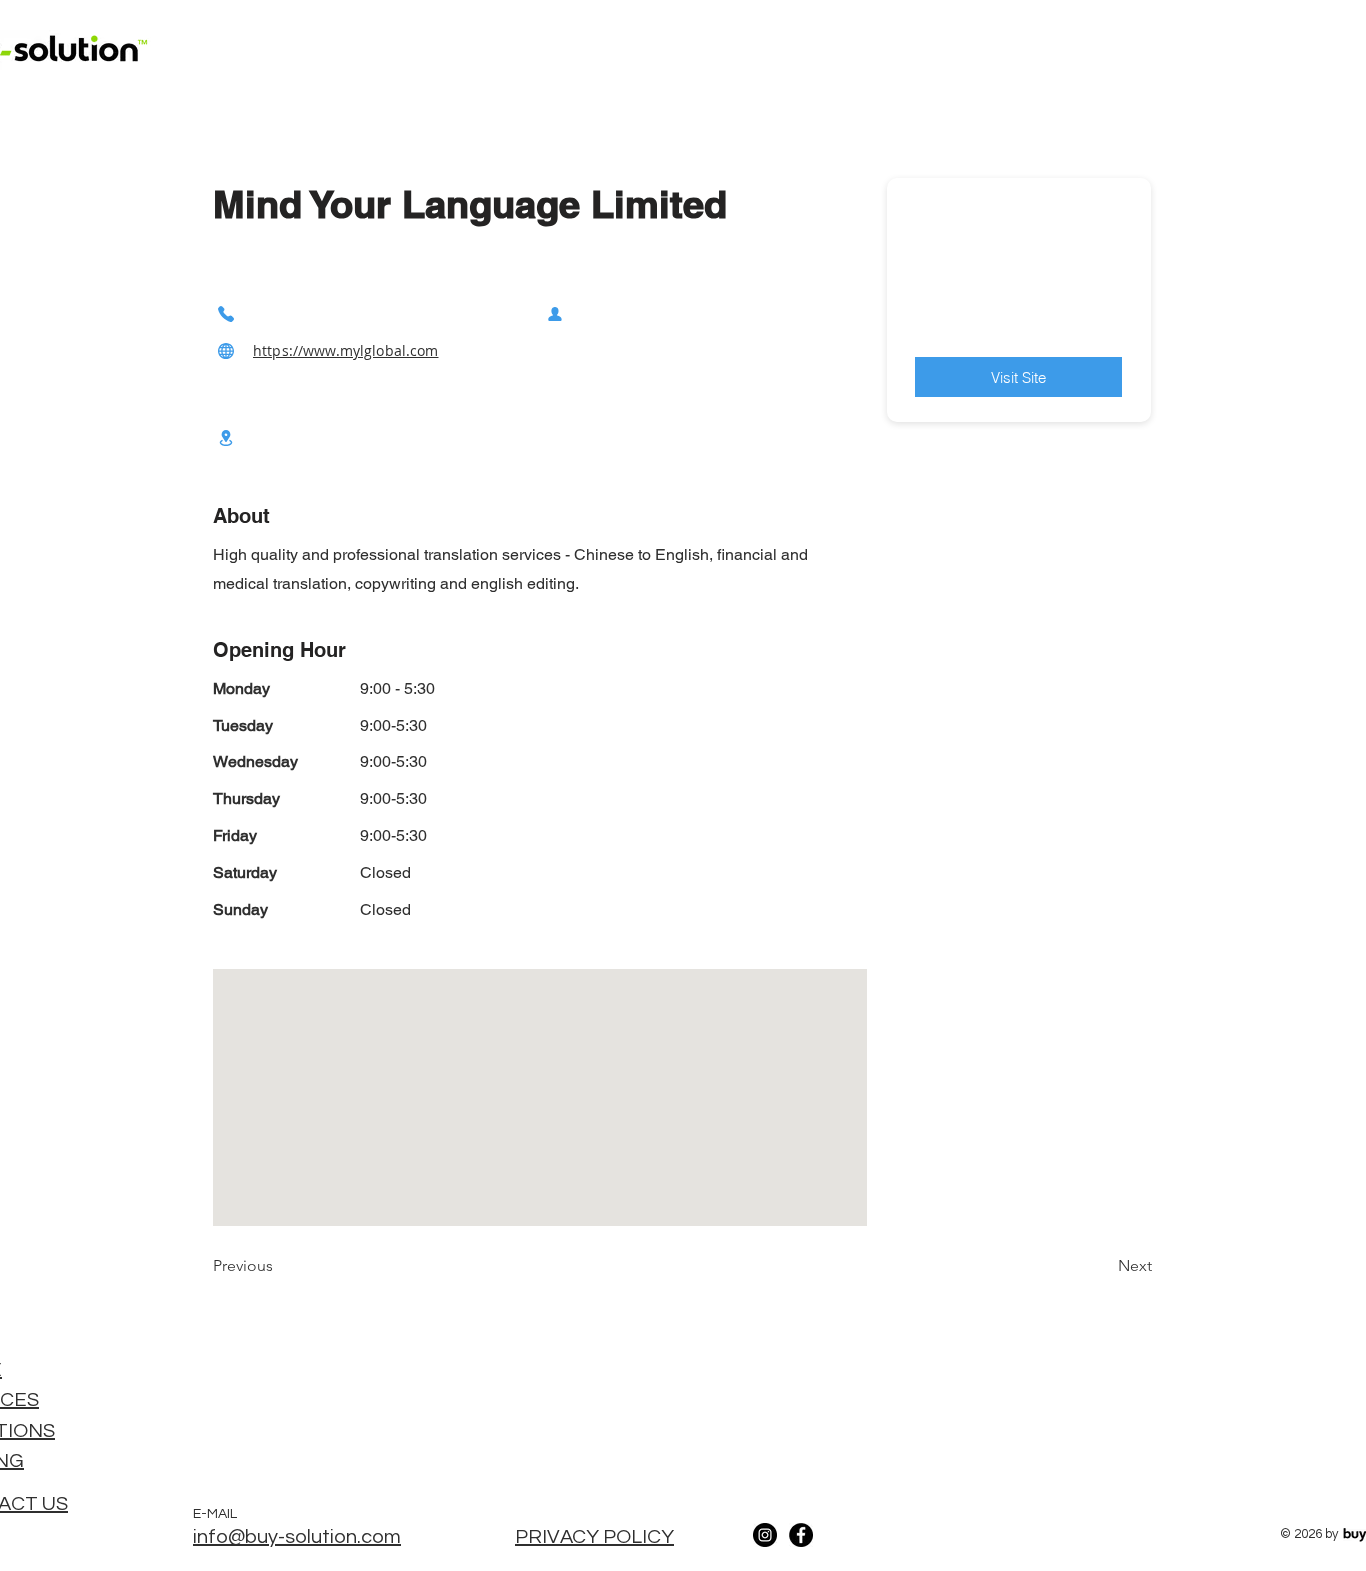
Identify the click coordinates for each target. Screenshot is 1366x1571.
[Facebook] (801, 1535)
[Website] (226, 350)
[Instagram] (765, 1535)
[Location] (226, 437)
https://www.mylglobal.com (346, 350)
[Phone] (226, 313)
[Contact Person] (555, 313)
